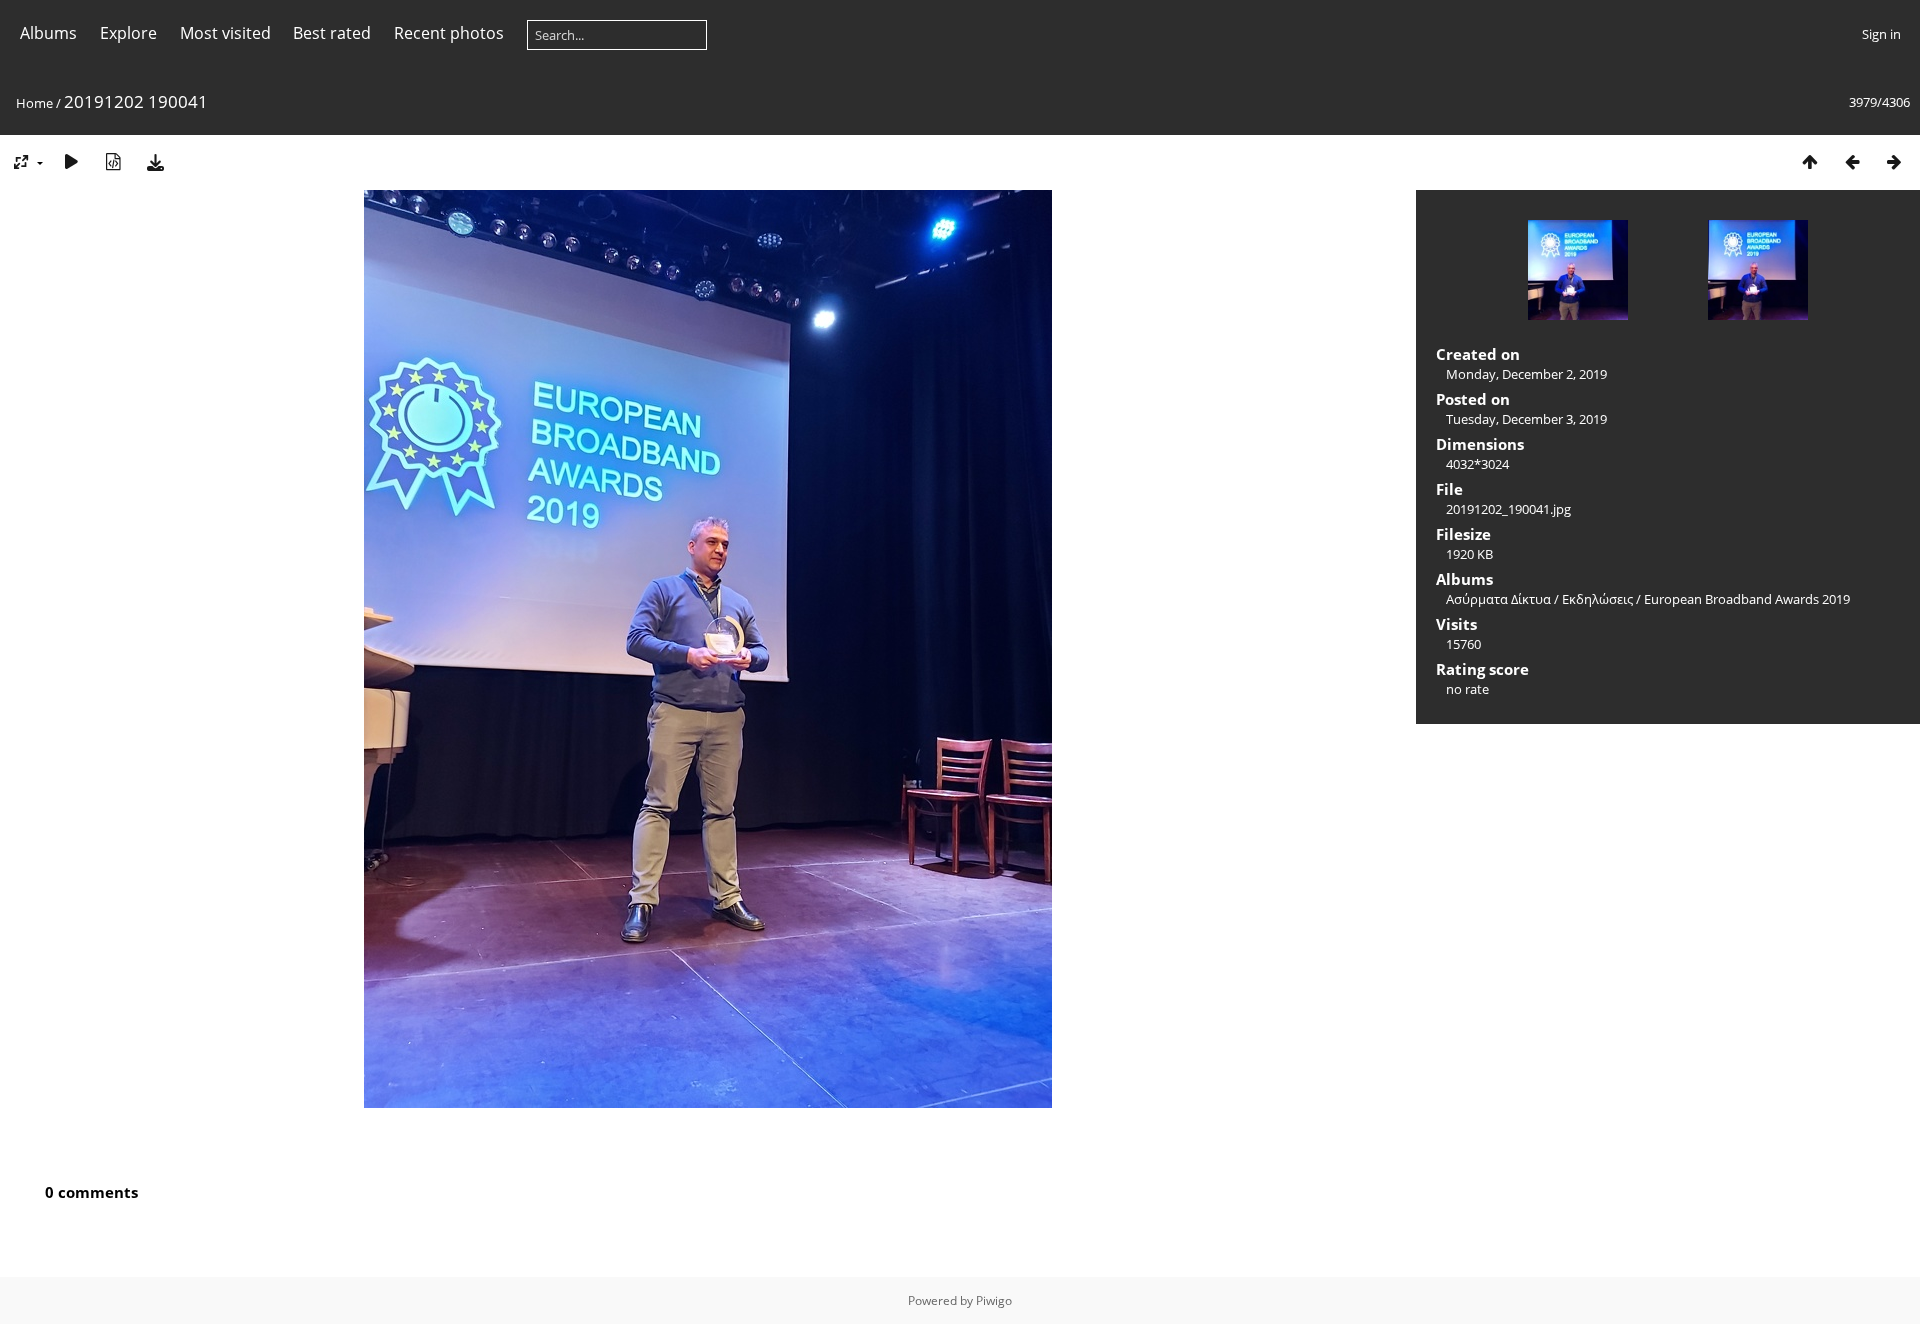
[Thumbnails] (1810, 161)
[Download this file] (155, 161)
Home (34, 103)
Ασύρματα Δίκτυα (1498, 599)
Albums (48, 33)
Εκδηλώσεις (1597, 599)
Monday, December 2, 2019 (1526, 374)
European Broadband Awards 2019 (1747, 599)
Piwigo (994, 1300)
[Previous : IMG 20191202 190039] (1852, 161)
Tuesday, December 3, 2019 (1526, 419)
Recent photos (449, 33)
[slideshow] (71, 161)
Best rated (332, 33)
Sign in (1881, 34)
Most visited (225, 33)
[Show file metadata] (113, 161)
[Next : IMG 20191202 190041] (1894, 161)
